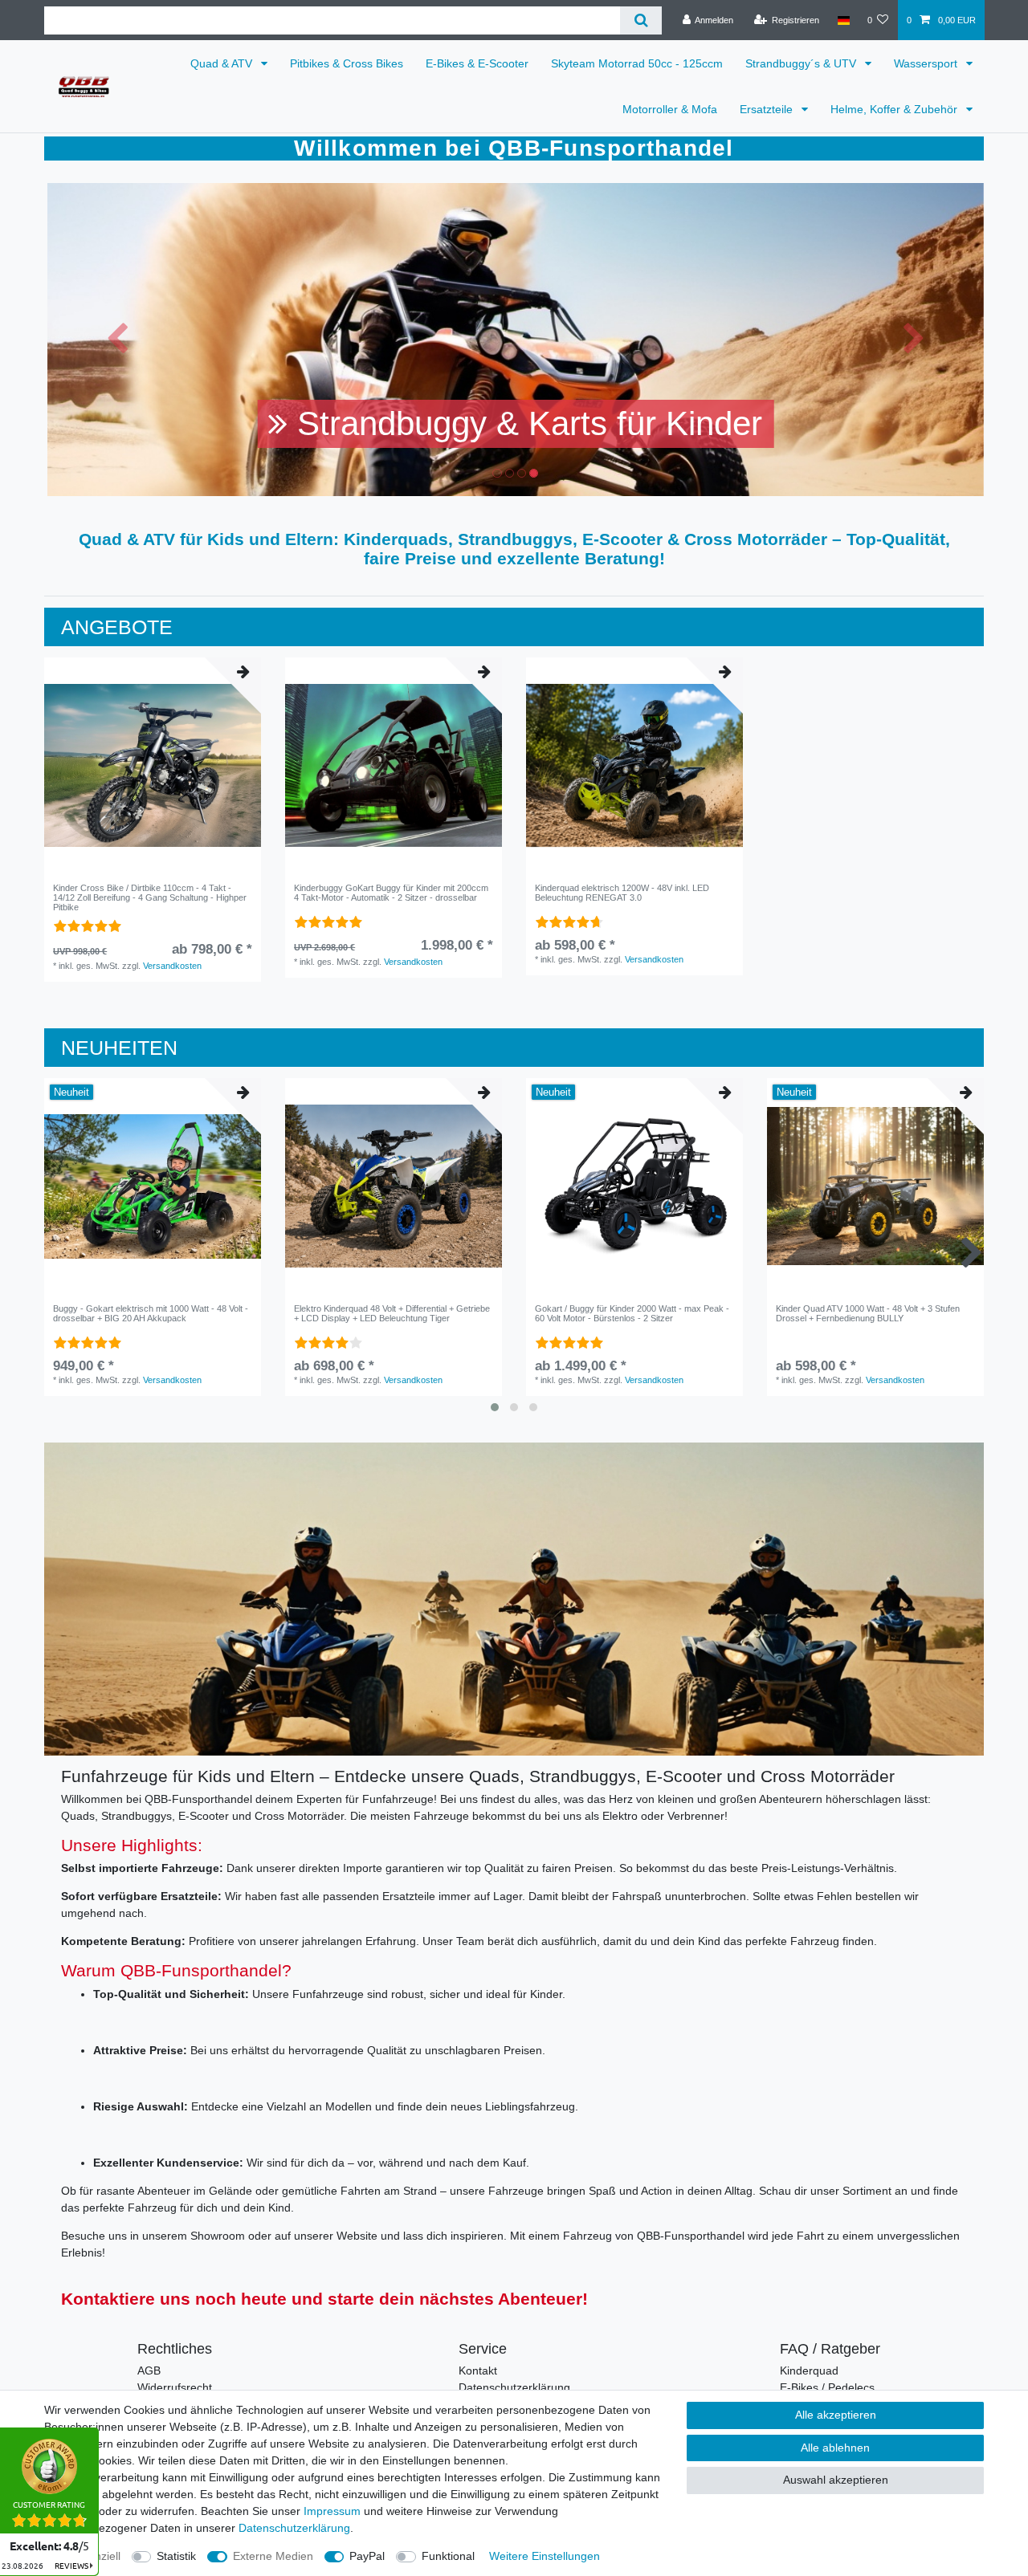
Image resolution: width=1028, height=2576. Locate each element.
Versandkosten (172, 966)
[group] (153, 766)
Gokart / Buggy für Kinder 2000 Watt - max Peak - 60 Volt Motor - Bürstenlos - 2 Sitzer (632, 1313)
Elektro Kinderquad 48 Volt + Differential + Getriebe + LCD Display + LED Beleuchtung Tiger (392, 1313)
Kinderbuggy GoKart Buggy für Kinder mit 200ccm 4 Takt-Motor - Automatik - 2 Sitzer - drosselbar (391, 893)
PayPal (367, 2556)
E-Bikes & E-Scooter (477, 63)
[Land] (843, 20)
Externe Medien (273, 2556)
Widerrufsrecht (175, 2387)
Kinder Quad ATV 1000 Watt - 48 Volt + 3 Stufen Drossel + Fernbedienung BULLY (868, 1313)
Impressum (332, 2511)
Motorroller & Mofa (670, 109)
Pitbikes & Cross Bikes (347, 63)
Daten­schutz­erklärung (294, 2528)
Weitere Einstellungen (545, 2556)
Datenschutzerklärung (514, 2387)
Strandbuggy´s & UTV (802, 63)
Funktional (448, 2556)
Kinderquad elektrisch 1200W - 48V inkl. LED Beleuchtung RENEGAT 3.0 (622, 893)
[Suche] (640, 20)
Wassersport (927, 63)
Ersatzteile (768, 109)
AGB (149, 2370)
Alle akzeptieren (836, 2415)
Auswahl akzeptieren (836, 2480)
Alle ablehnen (835, 2448)
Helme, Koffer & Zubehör (895, 109)
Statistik (176, 2556)
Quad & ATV (223, 63)
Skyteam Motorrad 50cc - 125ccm (637, 63)
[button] (118, 340)
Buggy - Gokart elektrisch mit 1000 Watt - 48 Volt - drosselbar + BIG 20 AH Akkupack (151, 1313)
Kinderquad (809, 2370)
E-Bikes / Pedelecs (827, 2387)
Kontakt (478, 2370)
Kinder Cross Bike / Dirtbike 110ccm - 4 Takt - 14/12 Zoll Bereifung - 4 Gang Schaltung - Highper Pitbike (150, 898)
